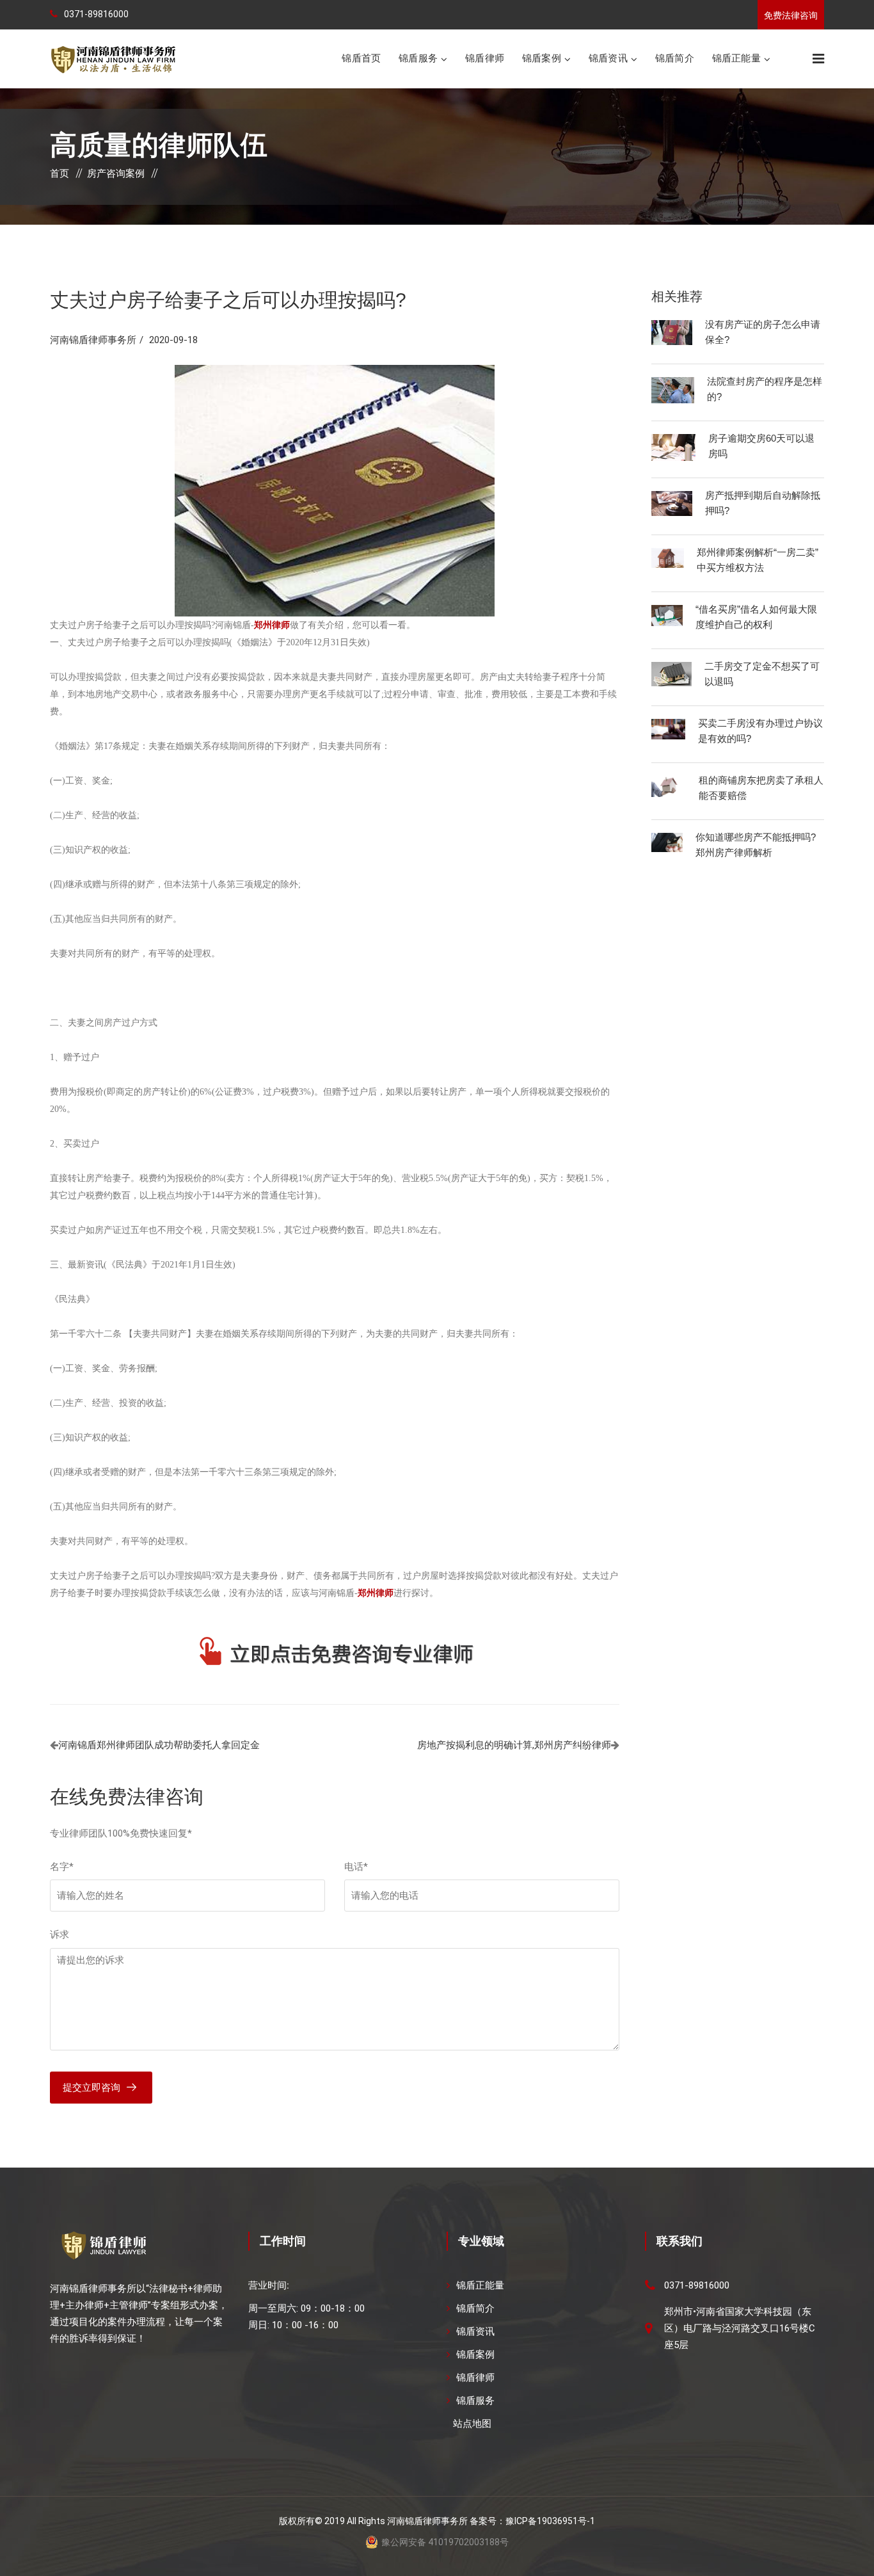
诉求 (60, 1935)
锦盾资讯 (608, 58)
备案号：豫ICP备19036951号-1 (532, 2521)
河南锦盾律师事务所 (93, 340)
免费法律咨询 (791, 15)
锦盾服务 (418, 58)
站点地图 (472, 2424)
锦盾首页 (361, 58)
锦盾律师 (485, 58)
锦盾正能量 (736, 58)
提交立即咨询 (91, 2088)
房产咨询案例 (116, 173)
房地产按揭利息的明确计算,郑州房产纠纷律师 (514, 1745)
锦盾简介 (675, 58)
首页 (60, 173)
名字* (62, 1867)
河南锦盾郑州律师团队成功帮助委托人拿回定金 (159, 1745)
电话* (356, 1867)
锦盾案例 (542, 58)
